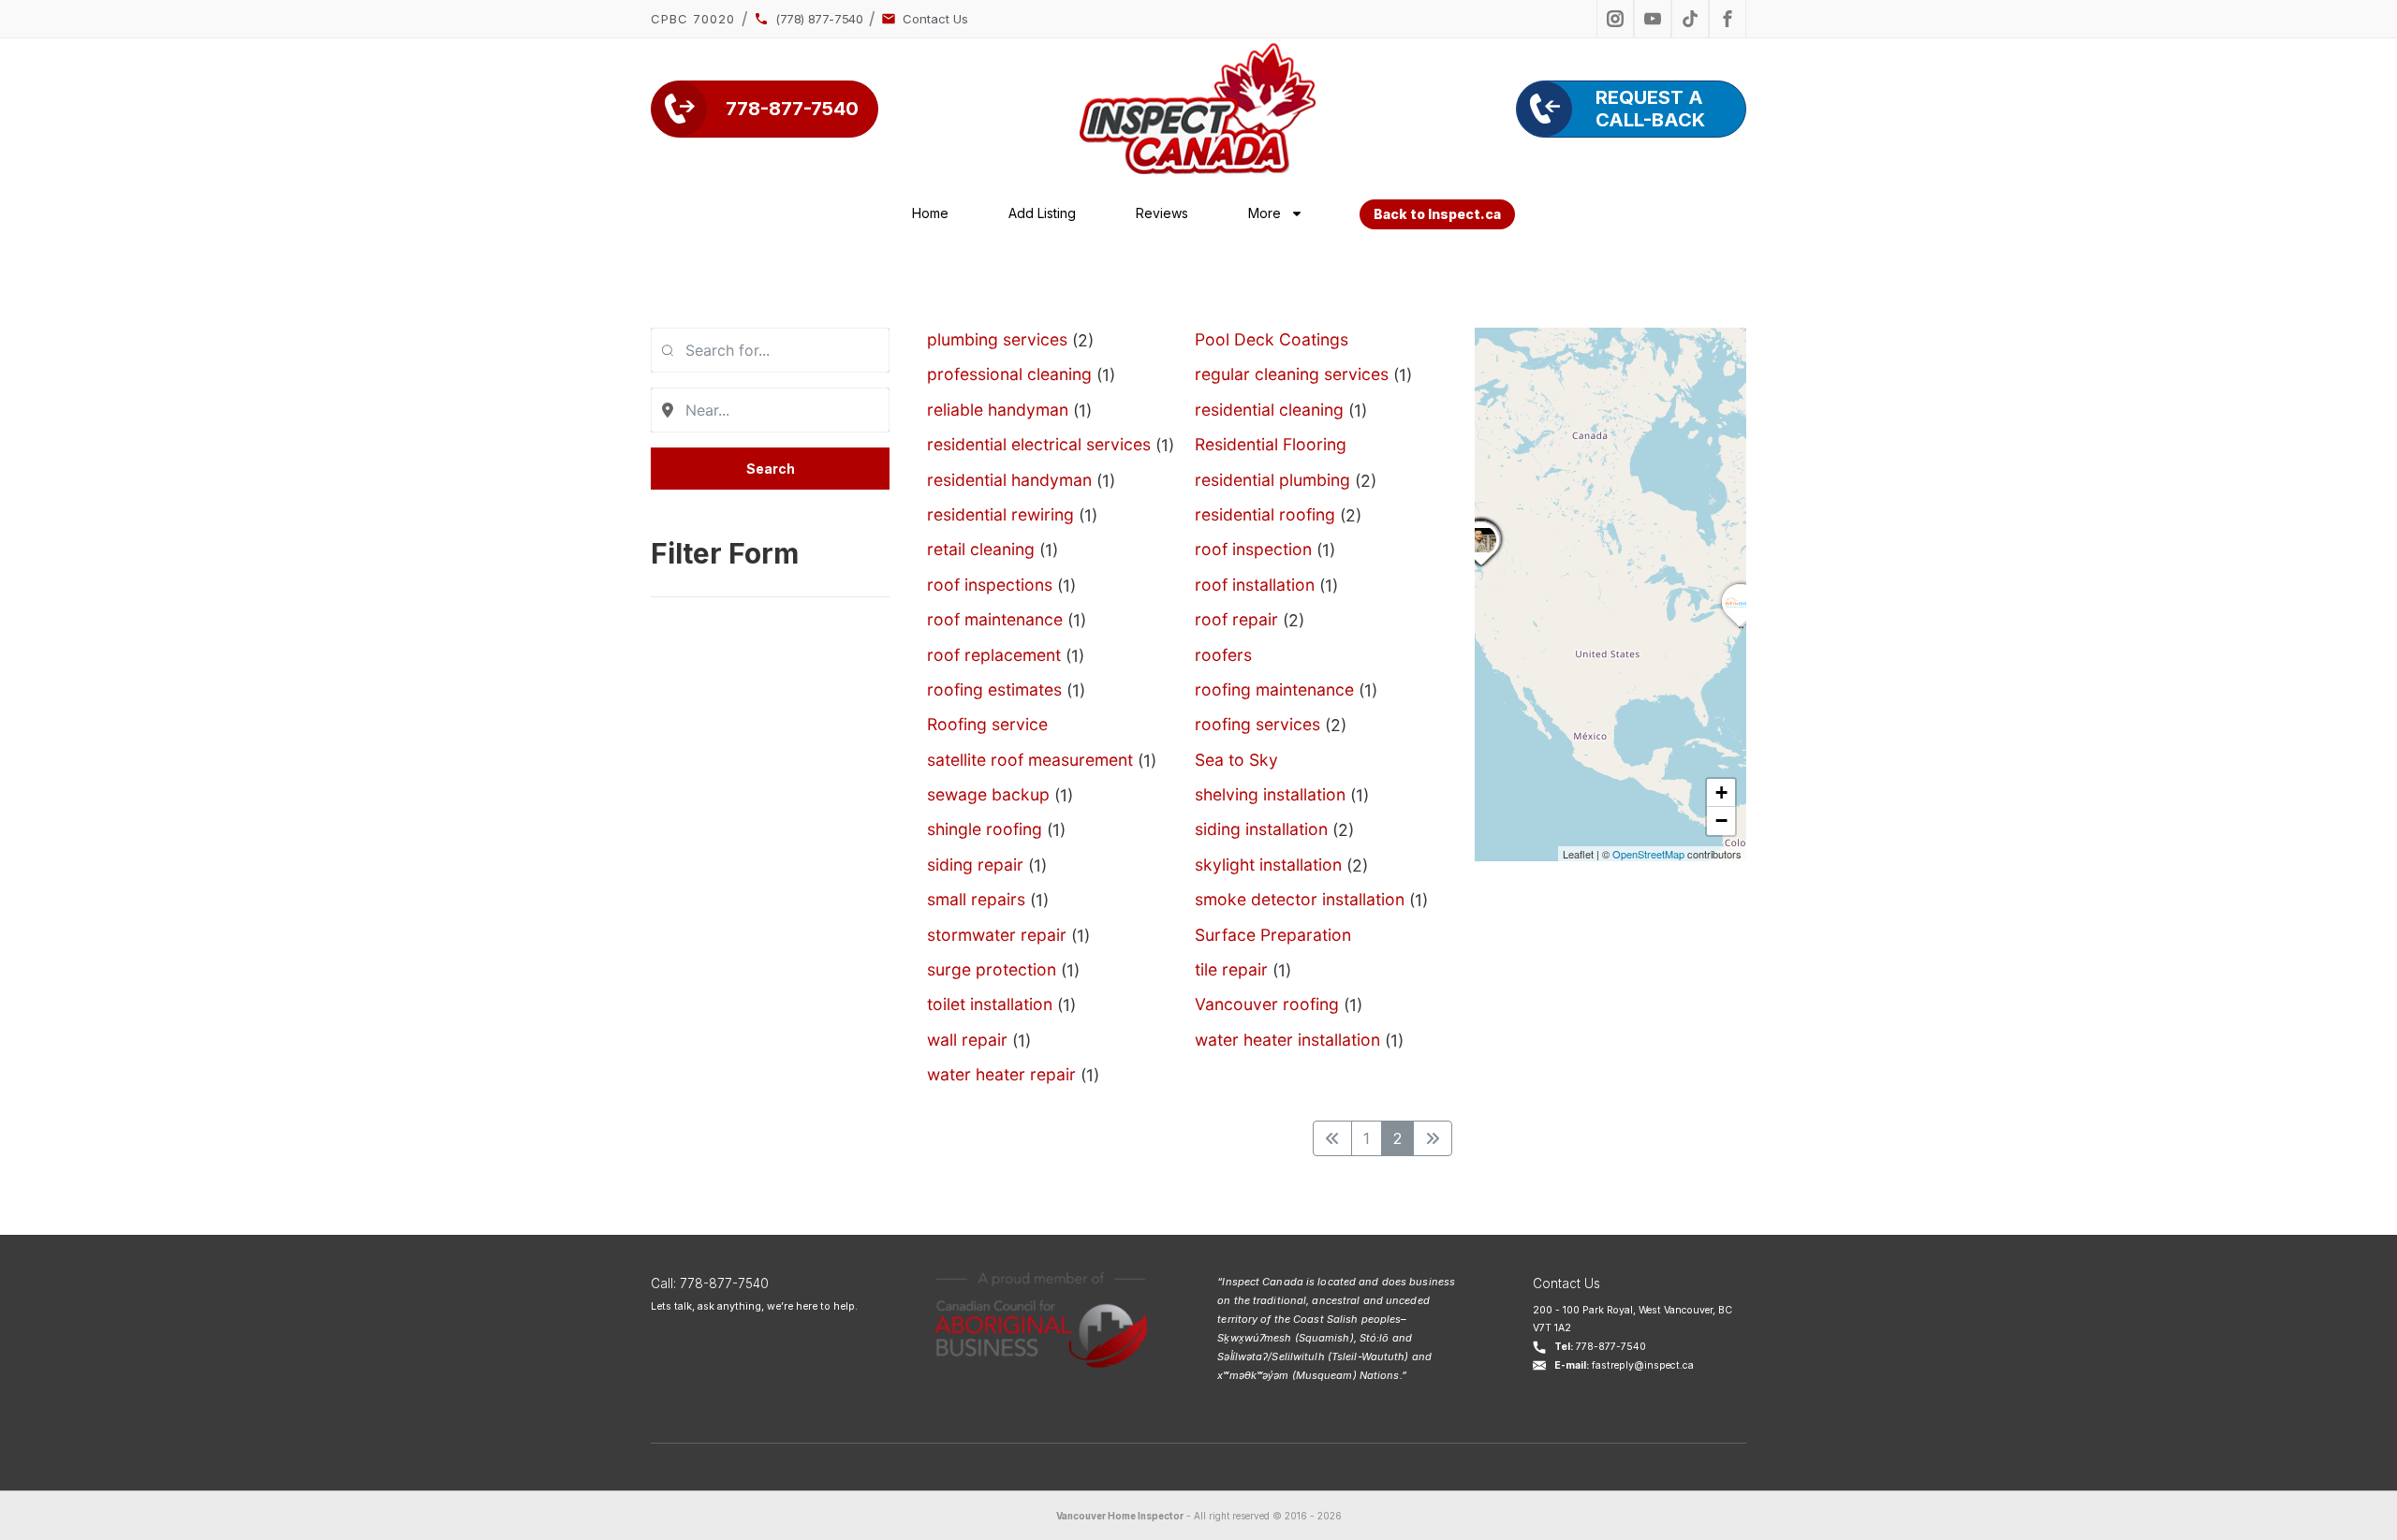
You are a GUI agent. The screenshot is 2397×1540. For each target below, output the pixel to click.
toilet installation (990, 1004)
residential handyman (1009, 480)
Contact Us (1566, 1283)
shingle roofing (985, 829)
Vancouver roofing (1267, 1004)
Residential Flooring (1271, 444)
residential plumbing (1272, 480)
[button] (1481, 565)
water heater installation (1287, 1040)
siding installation (1261, 829)
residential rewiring (1000, 514)
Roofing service (987, 724)
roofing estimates (994, 689)
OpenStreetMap (1648, 854)
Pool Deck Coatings (1272, 339)
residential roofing (1265, 514)
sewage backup (988, 794)
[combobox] (770, 350)
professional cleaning (1009, 374)
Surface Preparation (1273, 935)
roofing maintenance (1274, 689)
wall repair (967, 1040)
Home (930, 213)
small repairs (976, 899)
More (1265, 213)
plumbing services (997, 339)
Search (771, 469)
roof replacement (994, 655)
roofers (1223, 655)
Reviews (1162, 213)
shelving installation (1270, 794)
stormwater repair (997, 935)
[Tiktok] (1690, 19)
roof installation (1255, 585)
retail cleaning (981, 549)
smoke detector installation (1300, 899)
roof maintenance (995, 619)
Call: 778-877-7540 (710, 1283)
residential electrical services (1039, 444)
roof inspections (990, 585)
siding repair (975, 865)
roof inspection (1253, 549)
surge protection (992, 969)
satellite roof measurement (1030, 760)
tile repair (1231, 969)
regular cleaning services (1292, 374)
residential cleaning (1269, 410)
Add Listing (1042, 213)
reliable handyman (998, 410)
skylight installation (1268, 865)
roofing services (1257, 724)
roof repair (1236, 619)
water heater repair (1001, 1074)
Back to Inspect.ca (1437, 214)
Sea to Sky (1236, 760)
